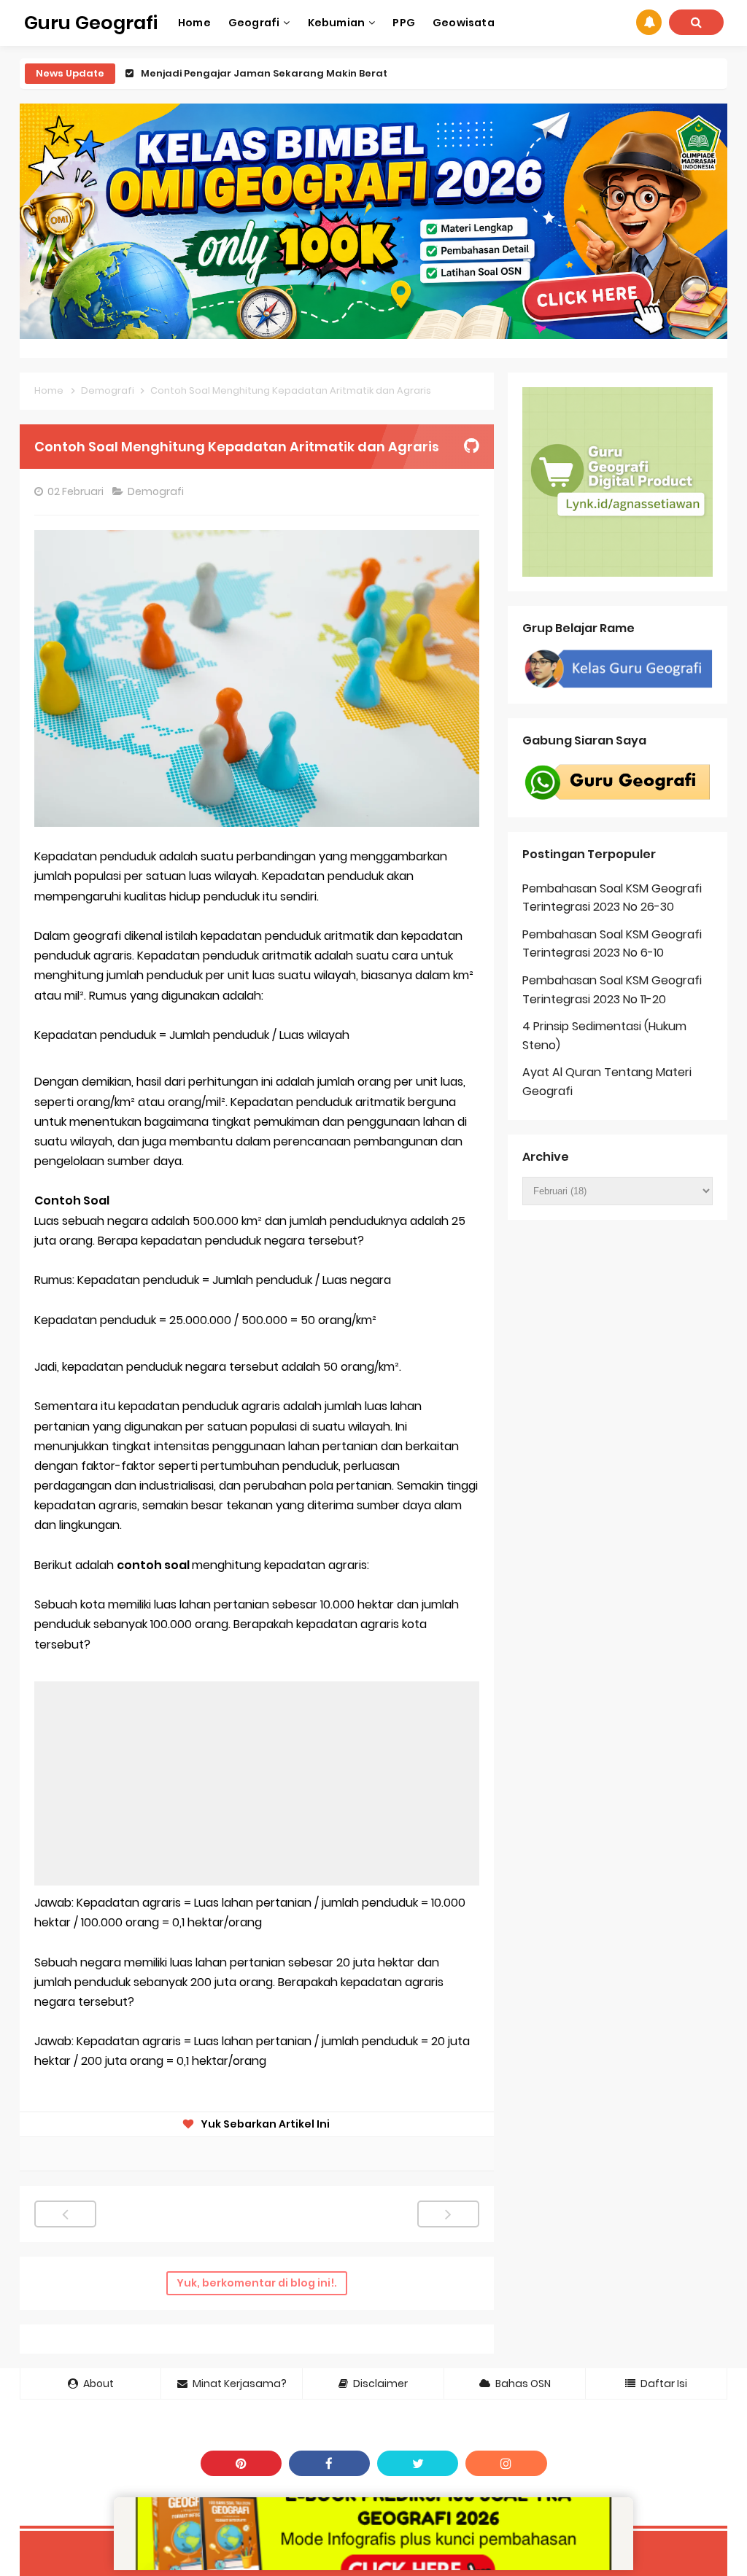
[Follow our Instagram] (506, 2463)
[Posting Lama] (448, 2214)
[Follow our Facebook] (329, 2463)
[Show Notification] (649, 22)
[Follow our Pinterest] (241, 2463)
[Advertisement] (257, 1783)
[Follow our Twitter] (418, 2463)
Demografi (157, 491)
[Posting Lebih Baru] (65, 2214)
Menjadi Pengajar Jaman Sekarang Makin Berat (264, 73)
